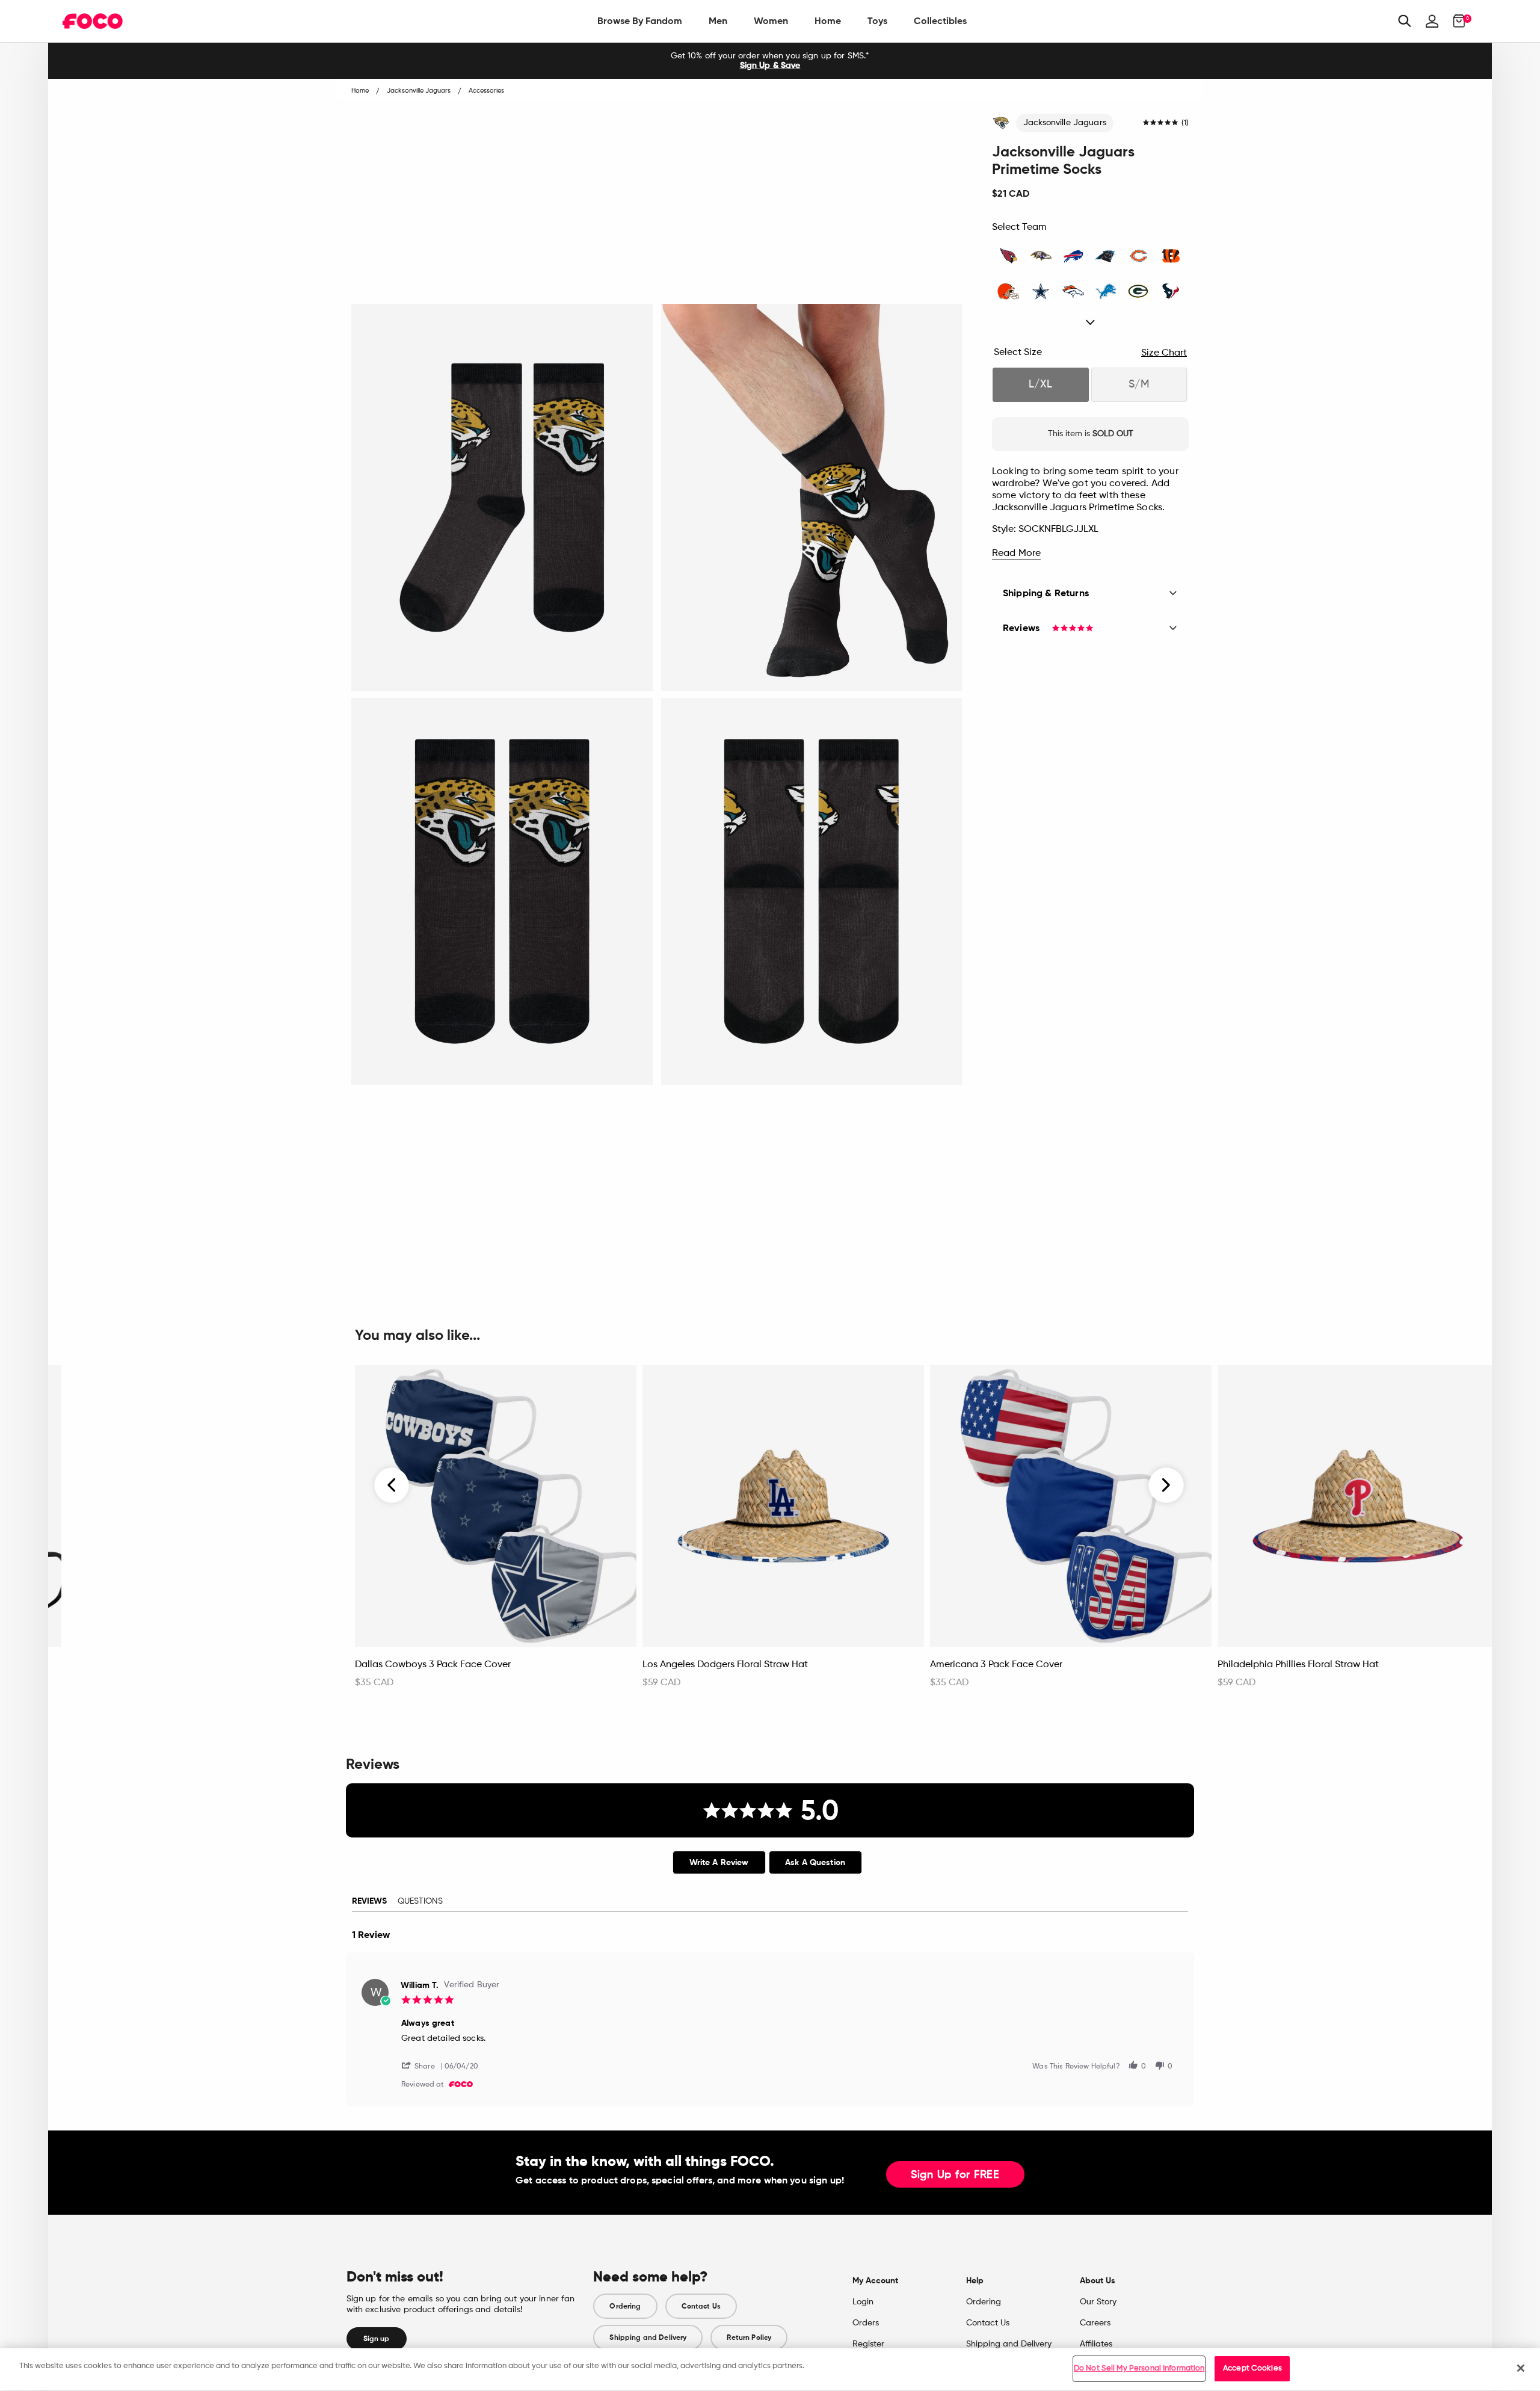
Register (868, 2344)
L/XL (1040, 384)
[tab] (719, 1862)
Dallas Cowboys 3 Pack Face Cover (433, 1665)
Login (863, 2302)
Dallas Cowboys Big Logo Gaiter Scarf (152, 1665)
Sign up (377, 2339)
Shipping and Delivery (648, 2337)
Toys (877, 21)
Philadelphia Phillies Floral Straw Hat (1298, 1665)
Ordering (625, 2306)
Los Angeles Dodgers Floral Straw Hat (725, 1665)
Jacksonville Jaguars (1065, 123)
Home (828, 21)
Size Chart (1164, 353)
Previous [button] (392, 1486)
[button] (423, 2065)
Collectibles (940, 21)
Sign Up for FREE (955, 2175)
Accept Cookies (1252, 2368)
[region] (770, 2370)
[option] (770, 61)
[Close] (1521, 2368)
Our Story (1098, 2302)
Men (718, 21)
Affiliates (1096, 2344)
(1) (1185, 123)
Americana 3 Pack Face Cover (996, 1665)
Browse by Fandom (640, 21)
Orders (866, 2323)
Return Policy (749, 2337)
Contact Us (701, 2306)
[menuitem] (640, 21)
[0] (1455, 21)
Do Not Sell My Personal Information (1139, 2368)
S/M (1139, 384)
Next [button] (1166, 1486)
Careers (1095, 2323)
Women (771, 21)
